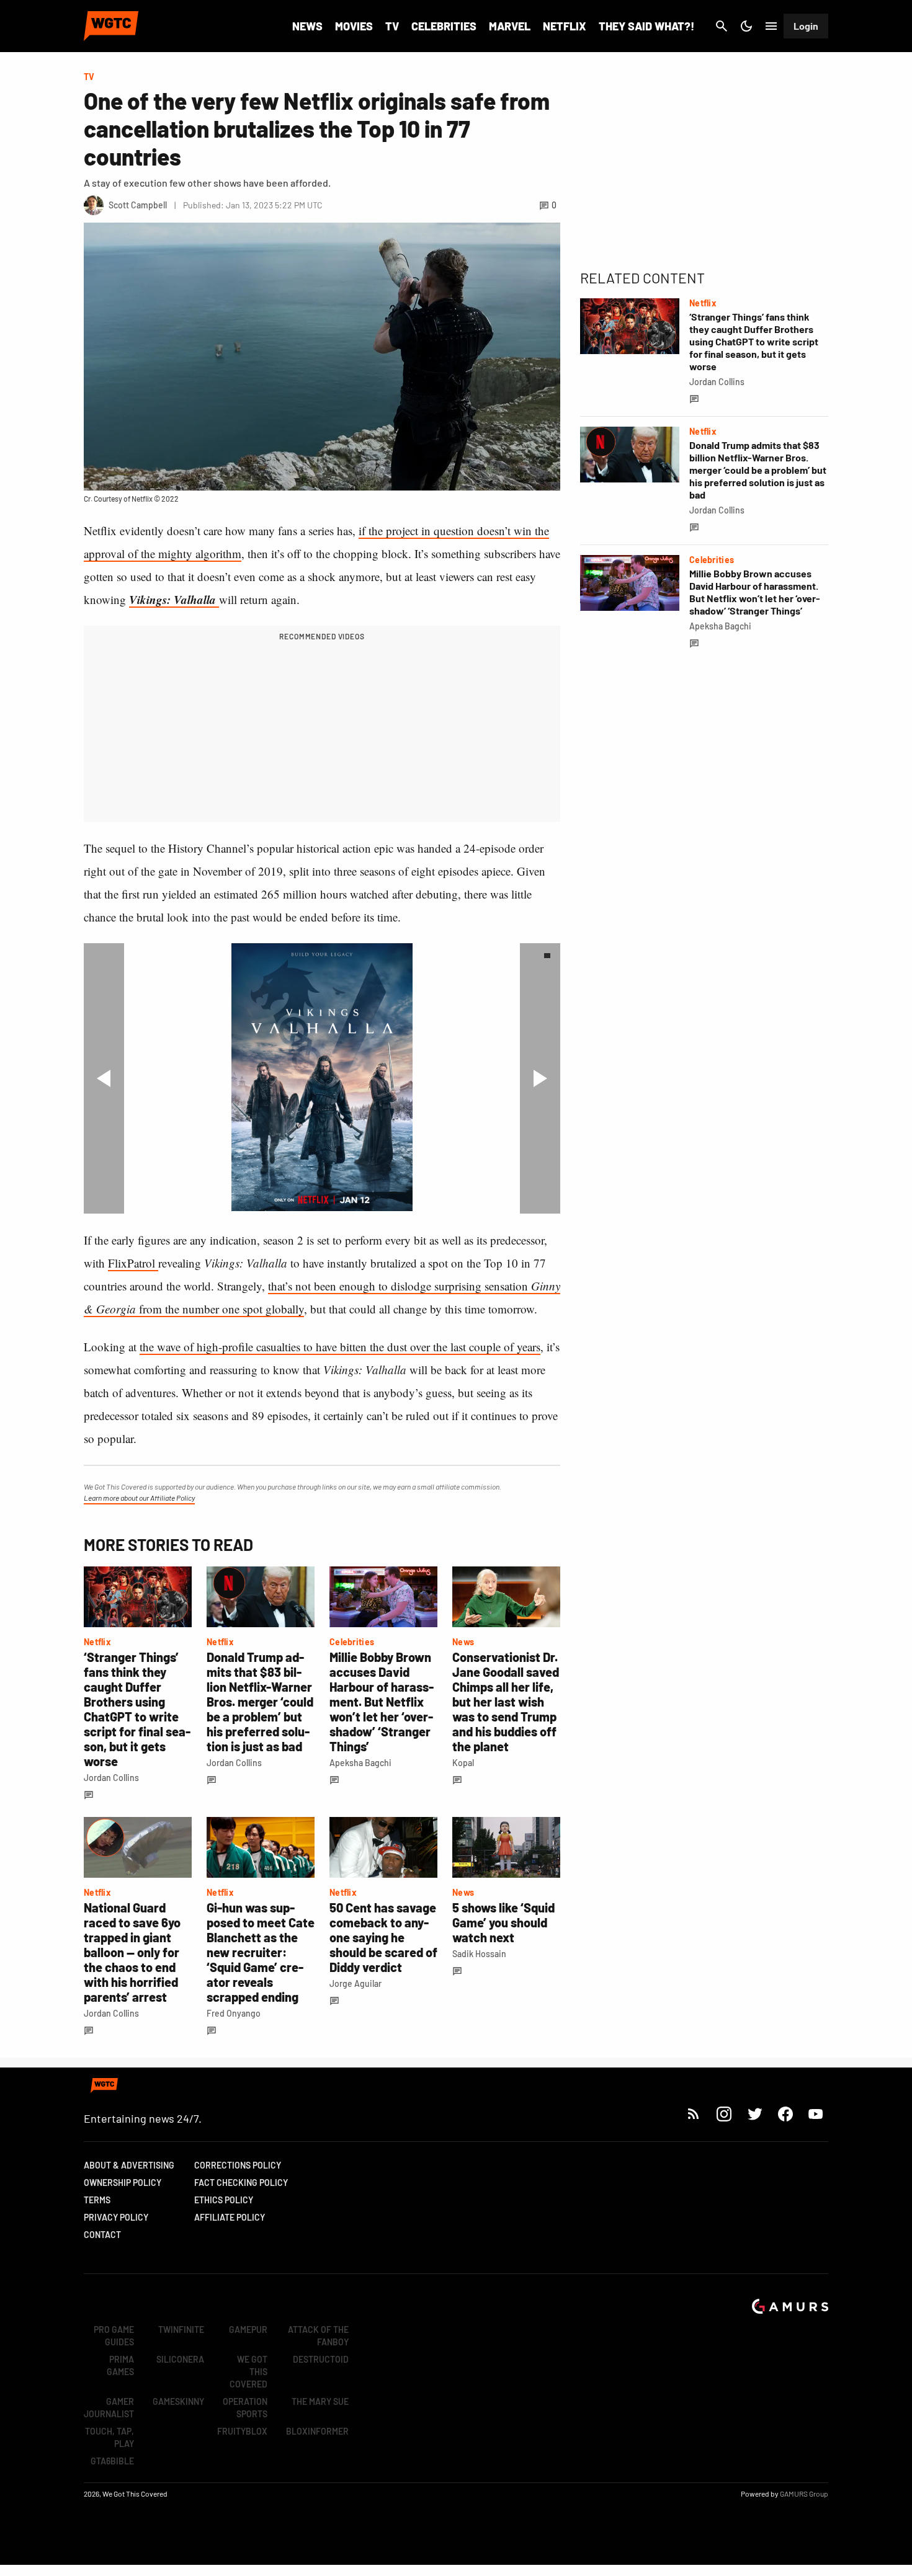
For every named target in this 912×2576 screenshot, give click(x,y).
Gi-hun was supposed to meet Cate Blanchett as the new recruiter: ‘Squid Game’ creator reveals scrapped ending (261, 1952)
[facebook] (785, 2114)
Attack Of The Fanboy (318, 2336)
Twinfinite (181, 2330)
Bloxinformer (317, 2431)
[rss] (694, 2114)
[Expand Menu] (771, 26)
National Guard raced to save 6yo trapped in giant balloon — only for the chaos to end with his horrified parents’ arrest (132, 1952)
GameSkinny (178, 2401)
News (307, 26)
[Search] (722, 26)
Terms (97, 2200)
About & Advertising (129, 2165)
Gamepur (248, 2330)
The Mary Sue (320, 2401)
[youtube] (816, 2114)
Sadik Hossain (479, 1954)
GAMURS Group (804, 2494)
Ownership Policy (123, 2183)
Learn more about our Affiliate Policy (139, 1498)
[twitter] (754, 2114)
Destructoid (321, 2359)
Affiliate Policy (230, 2217)
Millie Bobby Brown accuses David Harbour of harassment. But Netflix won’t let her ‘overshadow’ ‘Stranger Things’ (382, 1702)
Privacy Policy (116, 2217)
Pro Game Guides (114, 2336)
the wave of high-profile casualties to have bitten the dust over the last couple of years (340, 1347)
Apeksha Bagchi (360, 1763)
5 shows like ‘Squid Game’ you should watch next (503, 1922)
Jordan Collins (111, 1778)
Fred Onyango (234, 2013)
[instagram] (724, 2114)
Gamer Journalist (109, 2408)
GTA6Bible (112, 2461)
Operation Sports (245, 2408)
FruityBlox (242, 2431)
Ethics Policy (224, 2200)
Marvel (510, 26)
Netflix (565, 26)
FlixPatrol (133, 1263)
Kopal (463, 1763)
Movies (354, 26)
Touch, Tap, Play (110, 2437)
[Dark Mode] (746, 26)
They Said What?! (646, 26)
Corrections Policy (238, 2165)
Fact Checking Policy (241, 2183)
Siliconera (180, 2359)
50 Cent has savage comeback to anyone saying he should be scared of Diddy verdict (383, 1937)
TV (392, 26)
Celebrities (444, 26)
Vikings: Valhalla (174, 599)
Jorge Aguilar (355, 1983)
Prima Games (120, 2365)
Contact (102, 2235)
